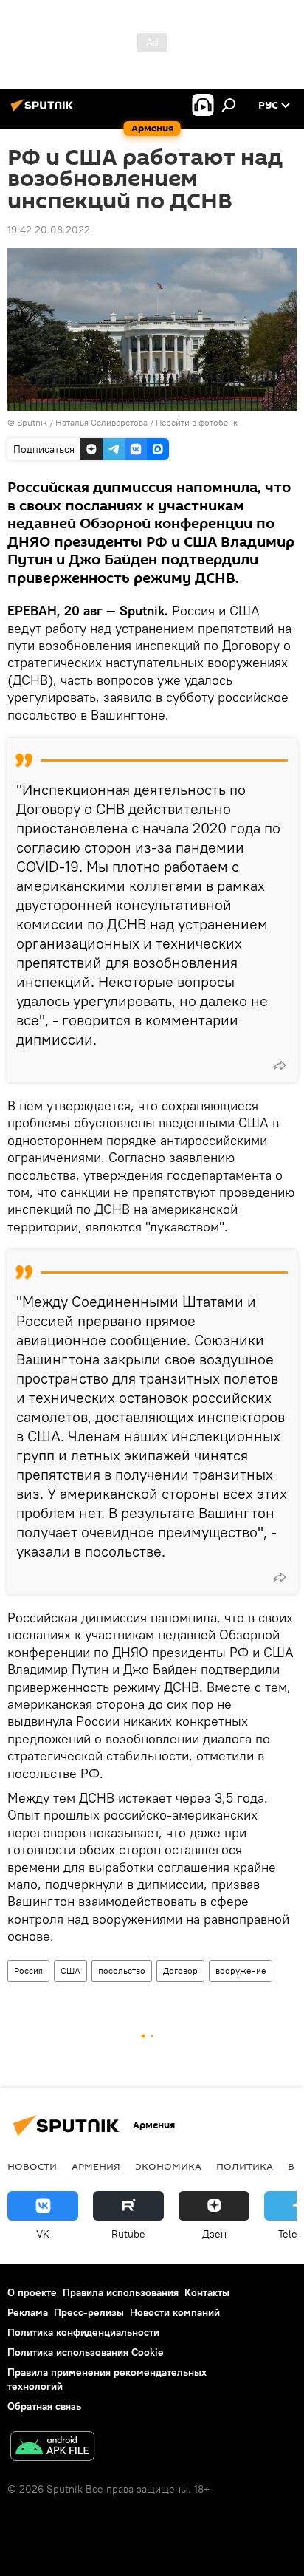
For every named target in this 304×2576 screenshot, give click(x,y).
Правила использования (121, 2292)
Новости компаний (175, 2312)
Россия (28, 1971)
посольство (122, 1971)
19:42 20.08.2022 (49, 230)
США (70, 1971)
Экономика (168, 2166)
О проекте (32, 2292)
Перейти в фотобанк (197, 422)
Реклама (28, 2312)
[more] (280, 1065)
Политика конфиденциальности (83, 2332)
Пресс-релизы (89, 2312)
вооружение (241, 1971)
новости (32, 2166)
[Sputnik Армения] (44, 111)
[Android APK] (52, 2448)
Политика (245, 2166)
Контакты (207, 2292)
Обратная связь (44, 2406)
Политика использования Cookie (86, 2352)
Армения (96, 2166)
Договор (180, 1971)
